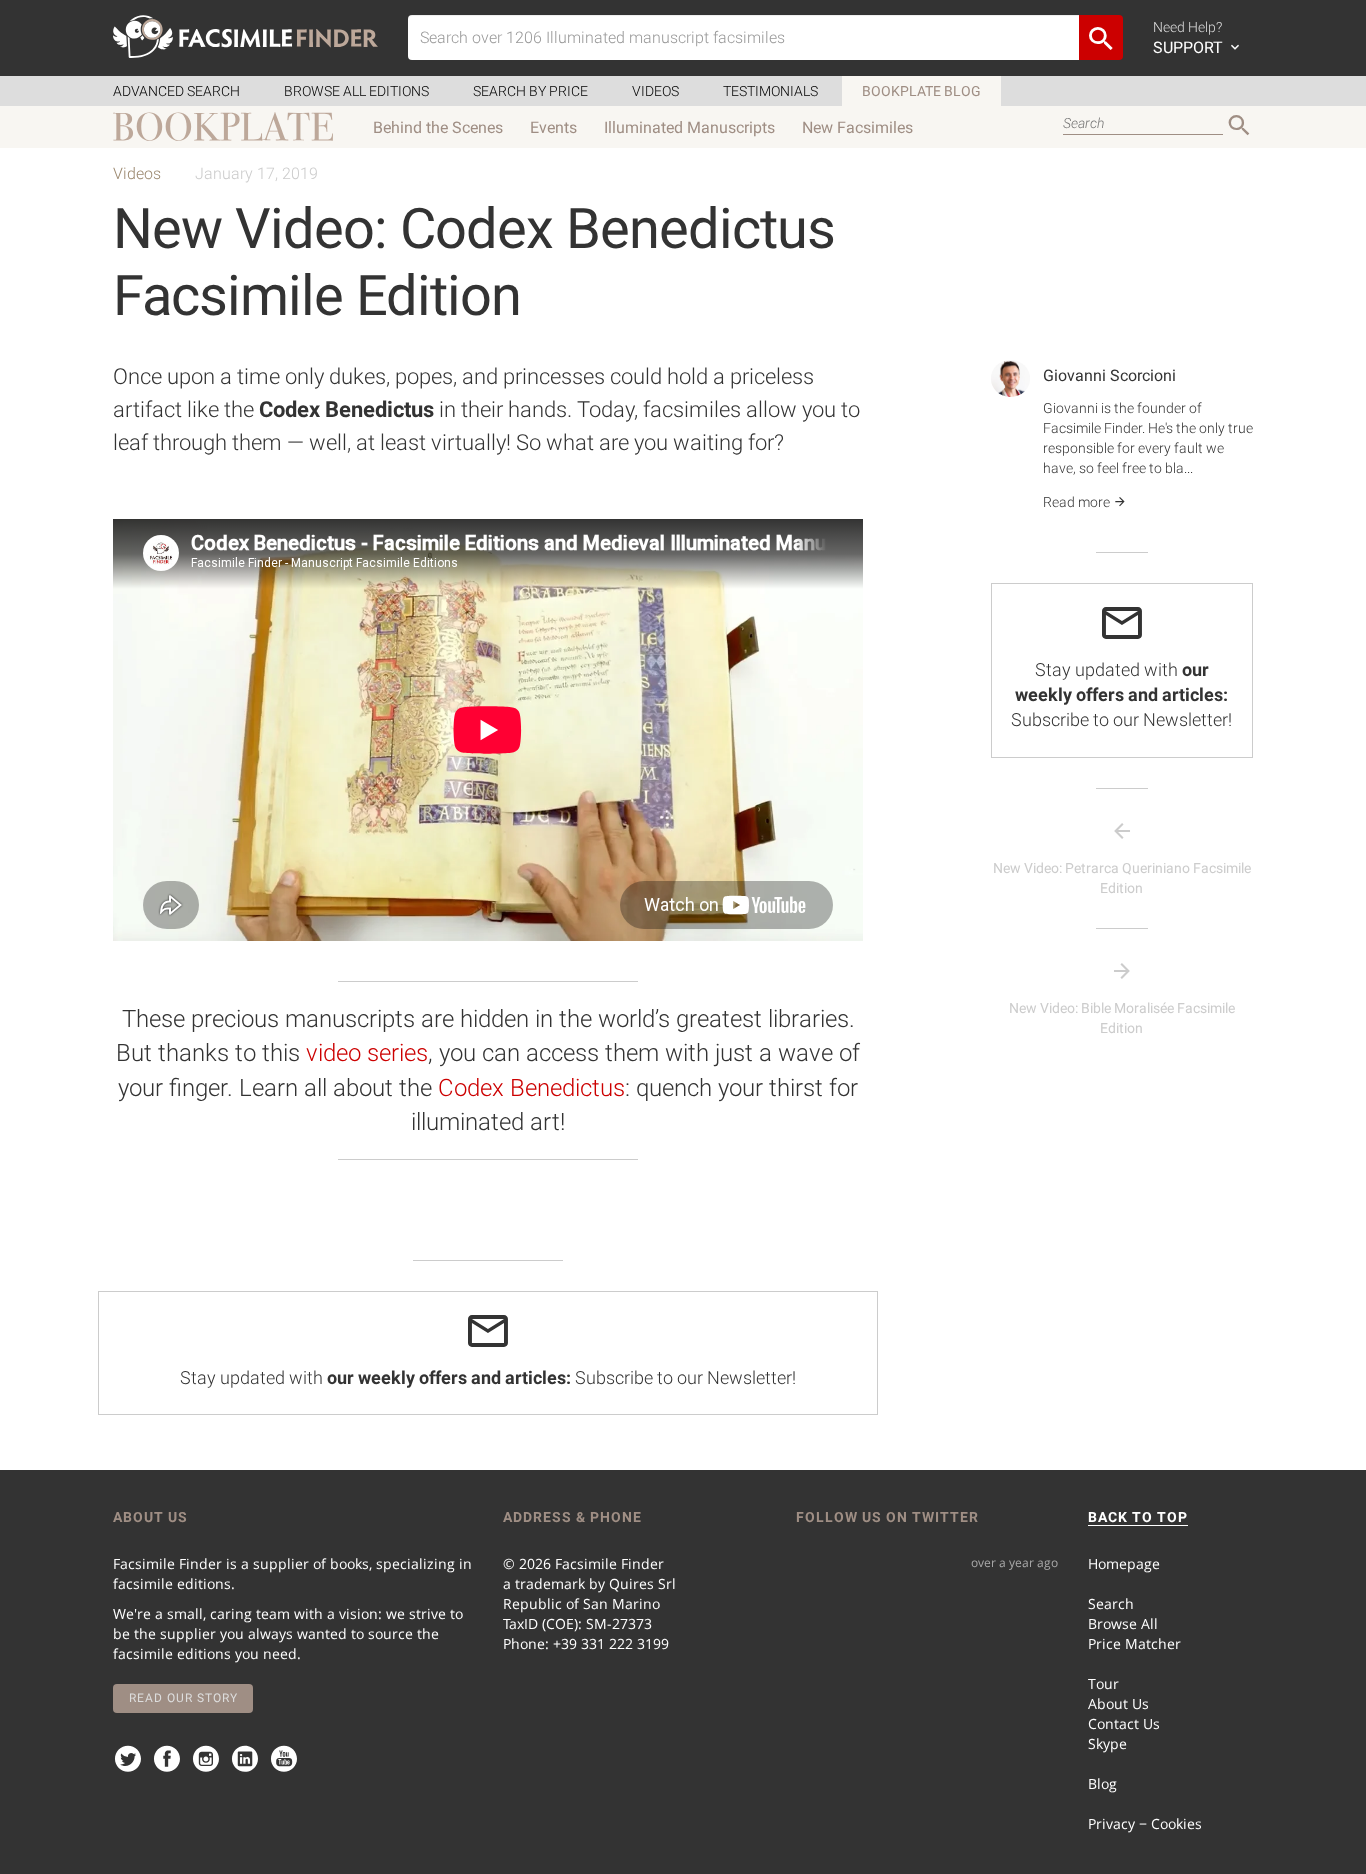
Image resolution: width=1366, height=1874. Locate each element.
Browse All (1123, 1623)
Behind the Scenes (438, 127)
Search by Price (530, 91)
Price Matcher (1134, 1643)
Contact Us (1124, 1723)
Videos (655, 91)
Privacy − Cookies (1145, 1823)
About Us (1118, 1703)
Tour (1103, 1683)
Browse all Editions (356, 91)
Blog (1102, 1783)
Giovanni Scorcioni (1109, 375)
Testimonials (770, 91)
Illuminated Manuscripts (689, 127)
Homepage (1124, 1563)
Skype (1107, 1743)
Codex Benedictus (531, 1088)
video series (367, 1053)
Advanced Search (176, 91)
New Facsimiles (857, 127)
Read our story (183, 1698)
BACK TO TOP (1138, 1517)
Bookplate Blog (921, 91)
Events (553, 127)
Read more (1078, 502)
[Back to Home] (245, 36)
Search (1111, 1603)
